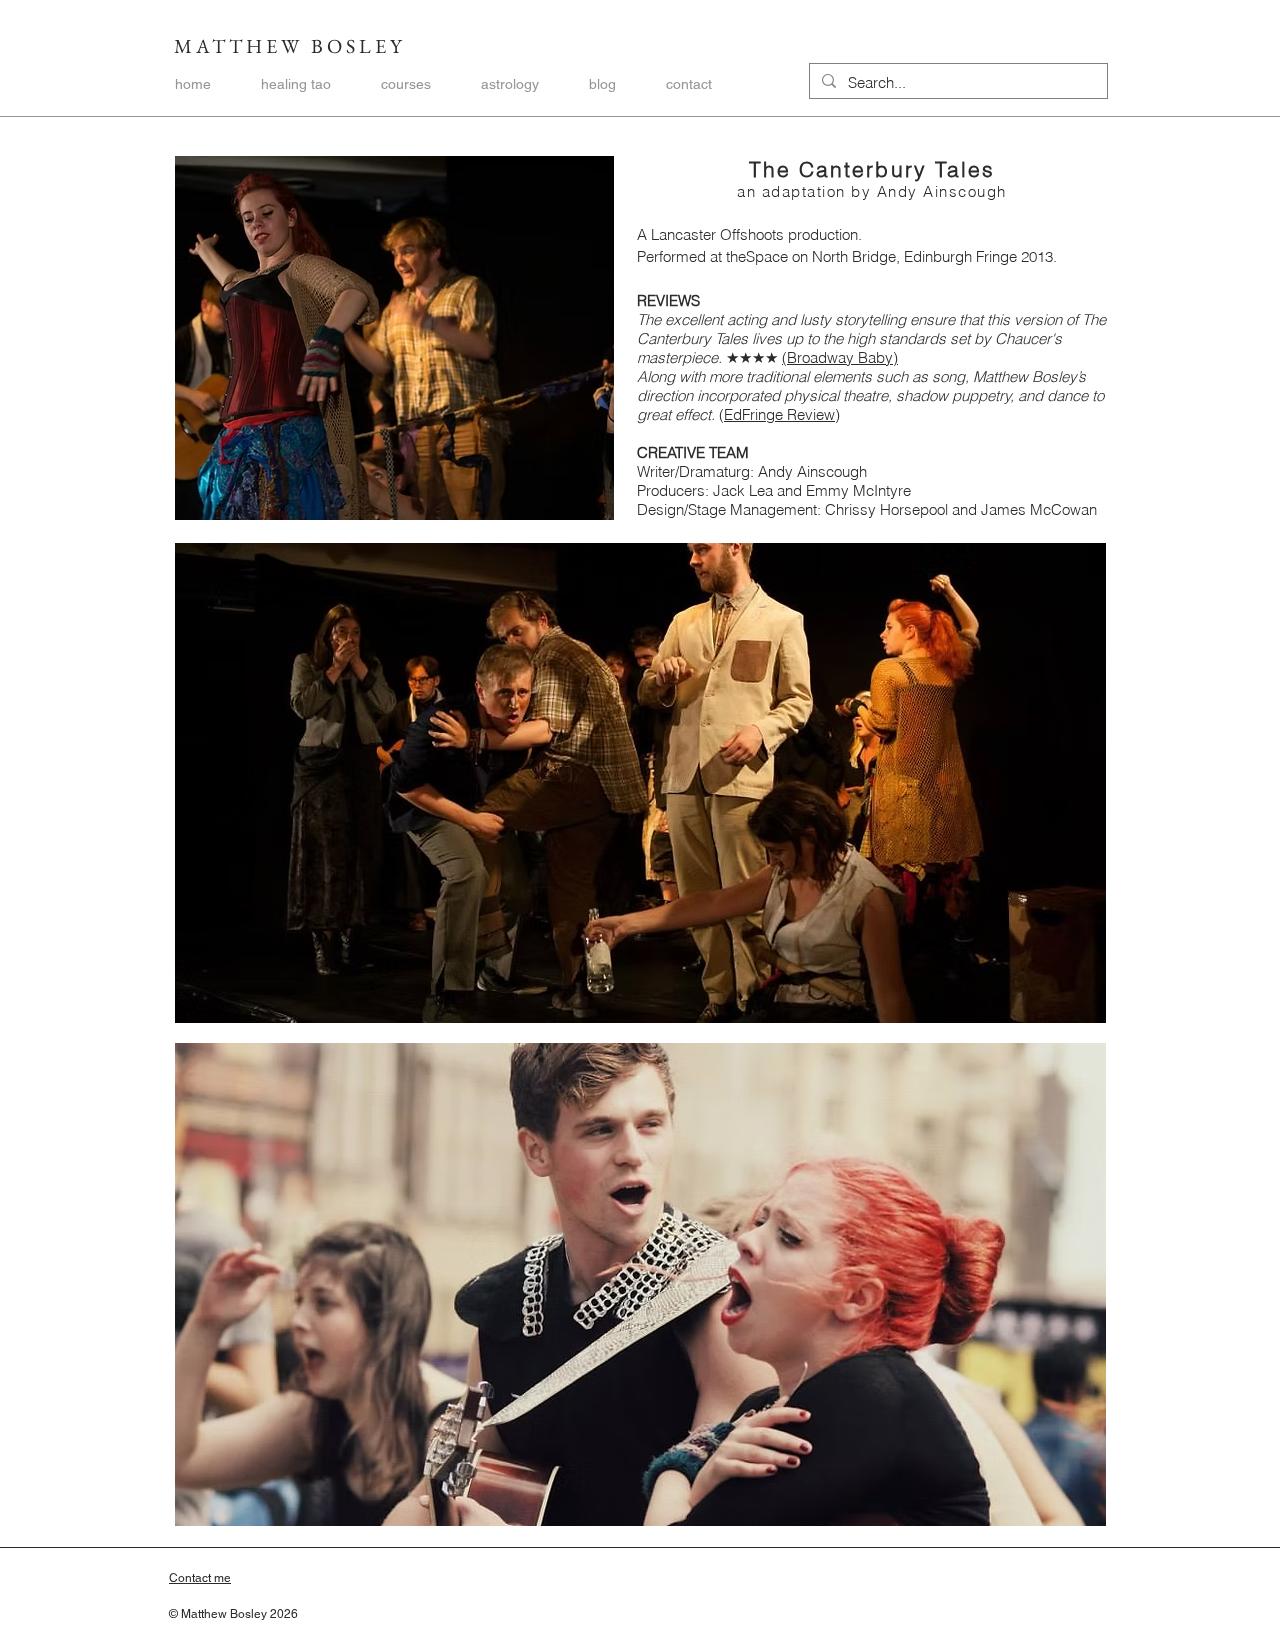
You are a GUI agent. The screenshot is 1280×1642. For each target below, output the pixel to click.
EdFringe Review (779, 414)
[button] (406, 84)
